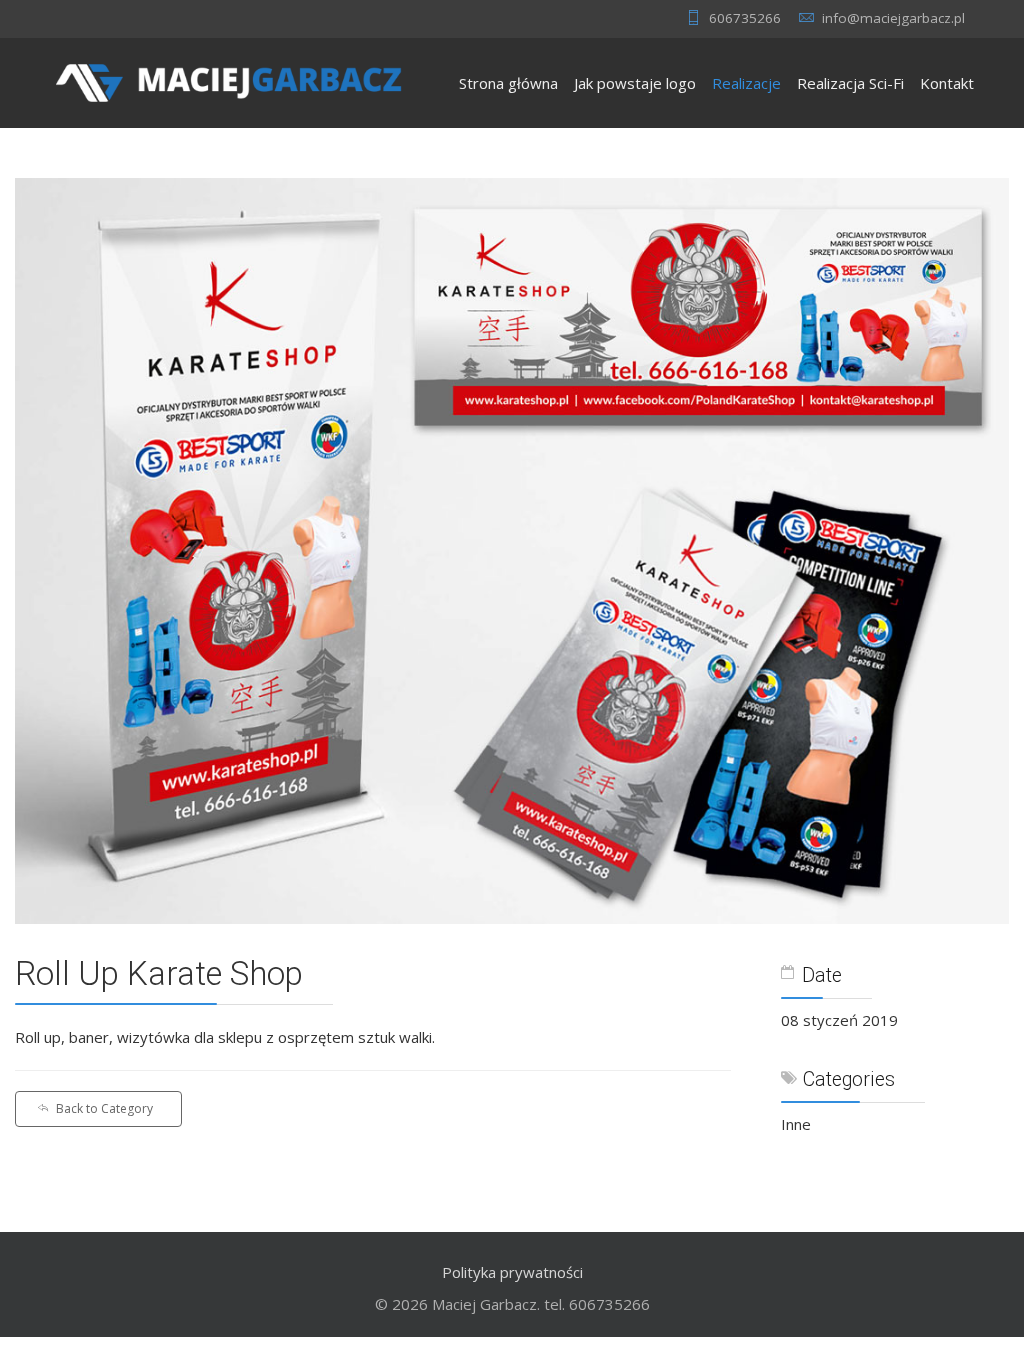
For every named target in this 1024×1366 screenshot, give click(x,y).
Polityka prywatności (512, 1272)
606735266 (745, 18)
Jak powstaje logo (635, 83)
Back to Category (104, 1108)
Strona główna (508, 83)
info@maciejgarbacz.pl (893, 18)
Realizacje (746, 83)
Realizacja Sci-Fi (850, 83)
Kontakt (947, 83)
